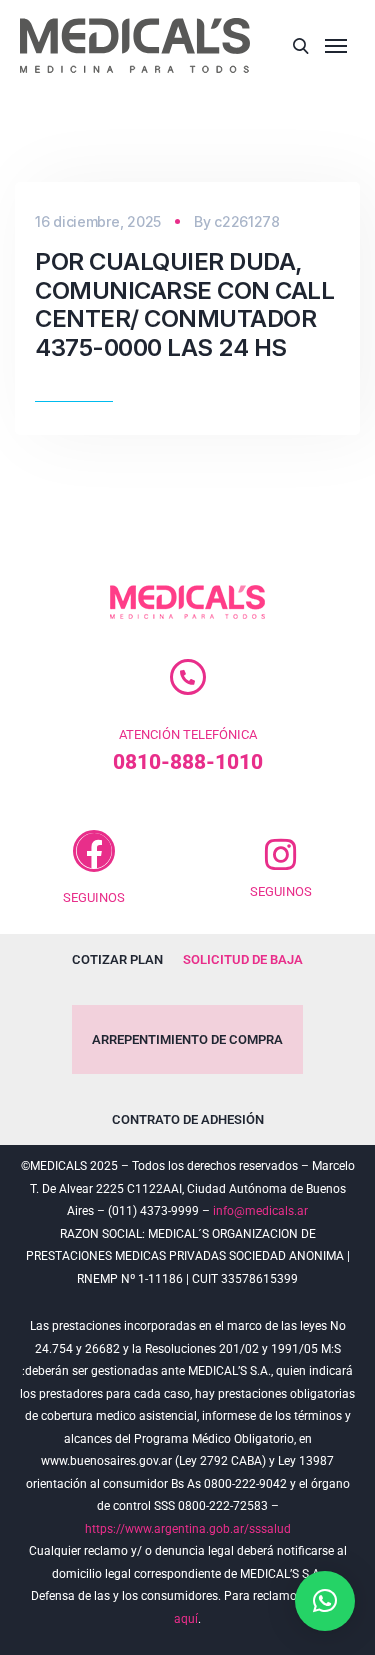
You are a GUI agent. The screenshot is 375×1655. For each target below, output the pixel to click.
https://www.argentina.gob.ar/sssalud (188, 1529)
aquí (186, 1619)
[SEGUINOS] (94, 851)
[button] (325, 1601)
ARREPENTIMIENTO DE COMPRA (187, 1039)
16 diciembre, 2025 (98, 221)
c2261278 (247, 221)
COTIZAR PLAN (117, 959)
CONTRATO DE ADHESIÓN (188, 1119)
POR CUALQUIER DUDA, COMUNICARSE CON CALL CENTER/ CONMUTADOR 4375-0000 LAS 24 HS (184, 304)
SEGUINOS (94, 897)
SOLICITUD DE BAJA (243, 959)
